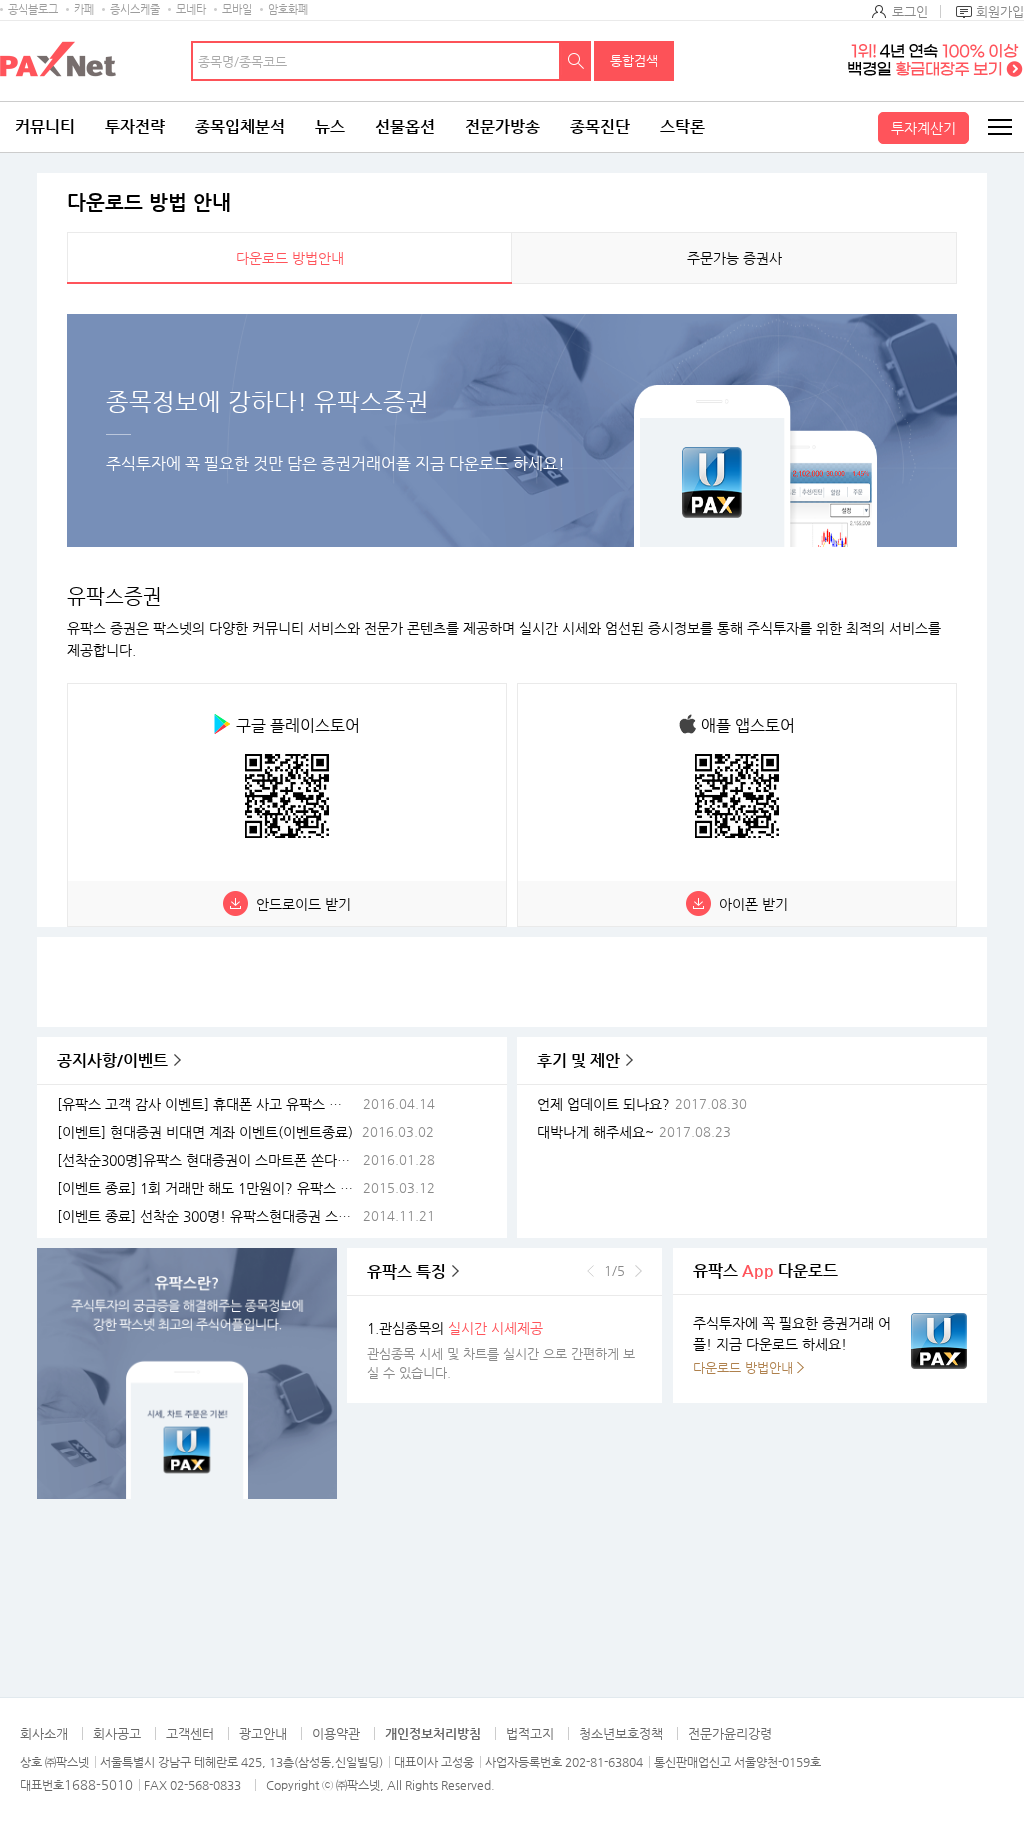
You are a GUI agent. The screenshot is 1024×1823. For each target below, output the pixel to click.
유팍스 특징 (406, 1271)
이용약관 (336, 1733)
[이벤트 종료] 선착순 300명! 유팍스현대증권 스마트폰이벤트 (208, 1216)
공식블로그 (33, 9)
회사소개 (44, 1733)
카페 (84, 9)
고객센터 (190, 1733)
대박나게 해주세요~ (595, 1132)
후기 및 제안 (578, 1060)
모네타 (191, 9)
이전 (590, 1271)
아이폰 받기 (753, 904)
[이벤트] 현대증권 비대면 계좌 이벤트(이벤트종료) (205, 1132)
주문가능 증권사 (734, 258)
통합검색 (634, 60)
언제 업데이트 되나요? (603, 1104)
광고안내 (263, 1733)
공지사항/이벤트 (112, 1060)
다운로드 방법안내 (290, 258)
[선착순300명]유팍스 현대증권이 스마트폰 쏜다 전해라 (208, 1160)
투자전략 (135, 126)
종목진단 (600, 126)
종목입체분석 (240, 126)
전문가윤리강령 (730, 1733)
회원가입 (1000, 11)
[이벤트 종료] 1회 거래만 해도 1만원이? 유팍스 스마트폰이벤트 (208, 1188)
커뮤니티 (45, 126)
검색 (576, 61)
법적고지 (530, 1733)
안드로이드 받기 (303, 904)
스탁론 (682, 126)
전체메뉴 (999, 127)
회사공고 (117, 1733)
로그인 (910, 11)
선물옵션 (405, 126)
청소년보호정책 (621, 1733)
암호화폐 (288, 9)
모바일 (237, 9)
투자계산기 (923, 128)
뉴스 (330, 126)
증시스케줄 (135, 9)
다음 (638, 1271)
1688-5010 (98, 1784)
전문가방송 (502, 126)
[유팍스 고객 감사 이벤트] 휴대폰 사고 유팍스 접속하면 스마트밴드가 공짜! (208, 1104)
